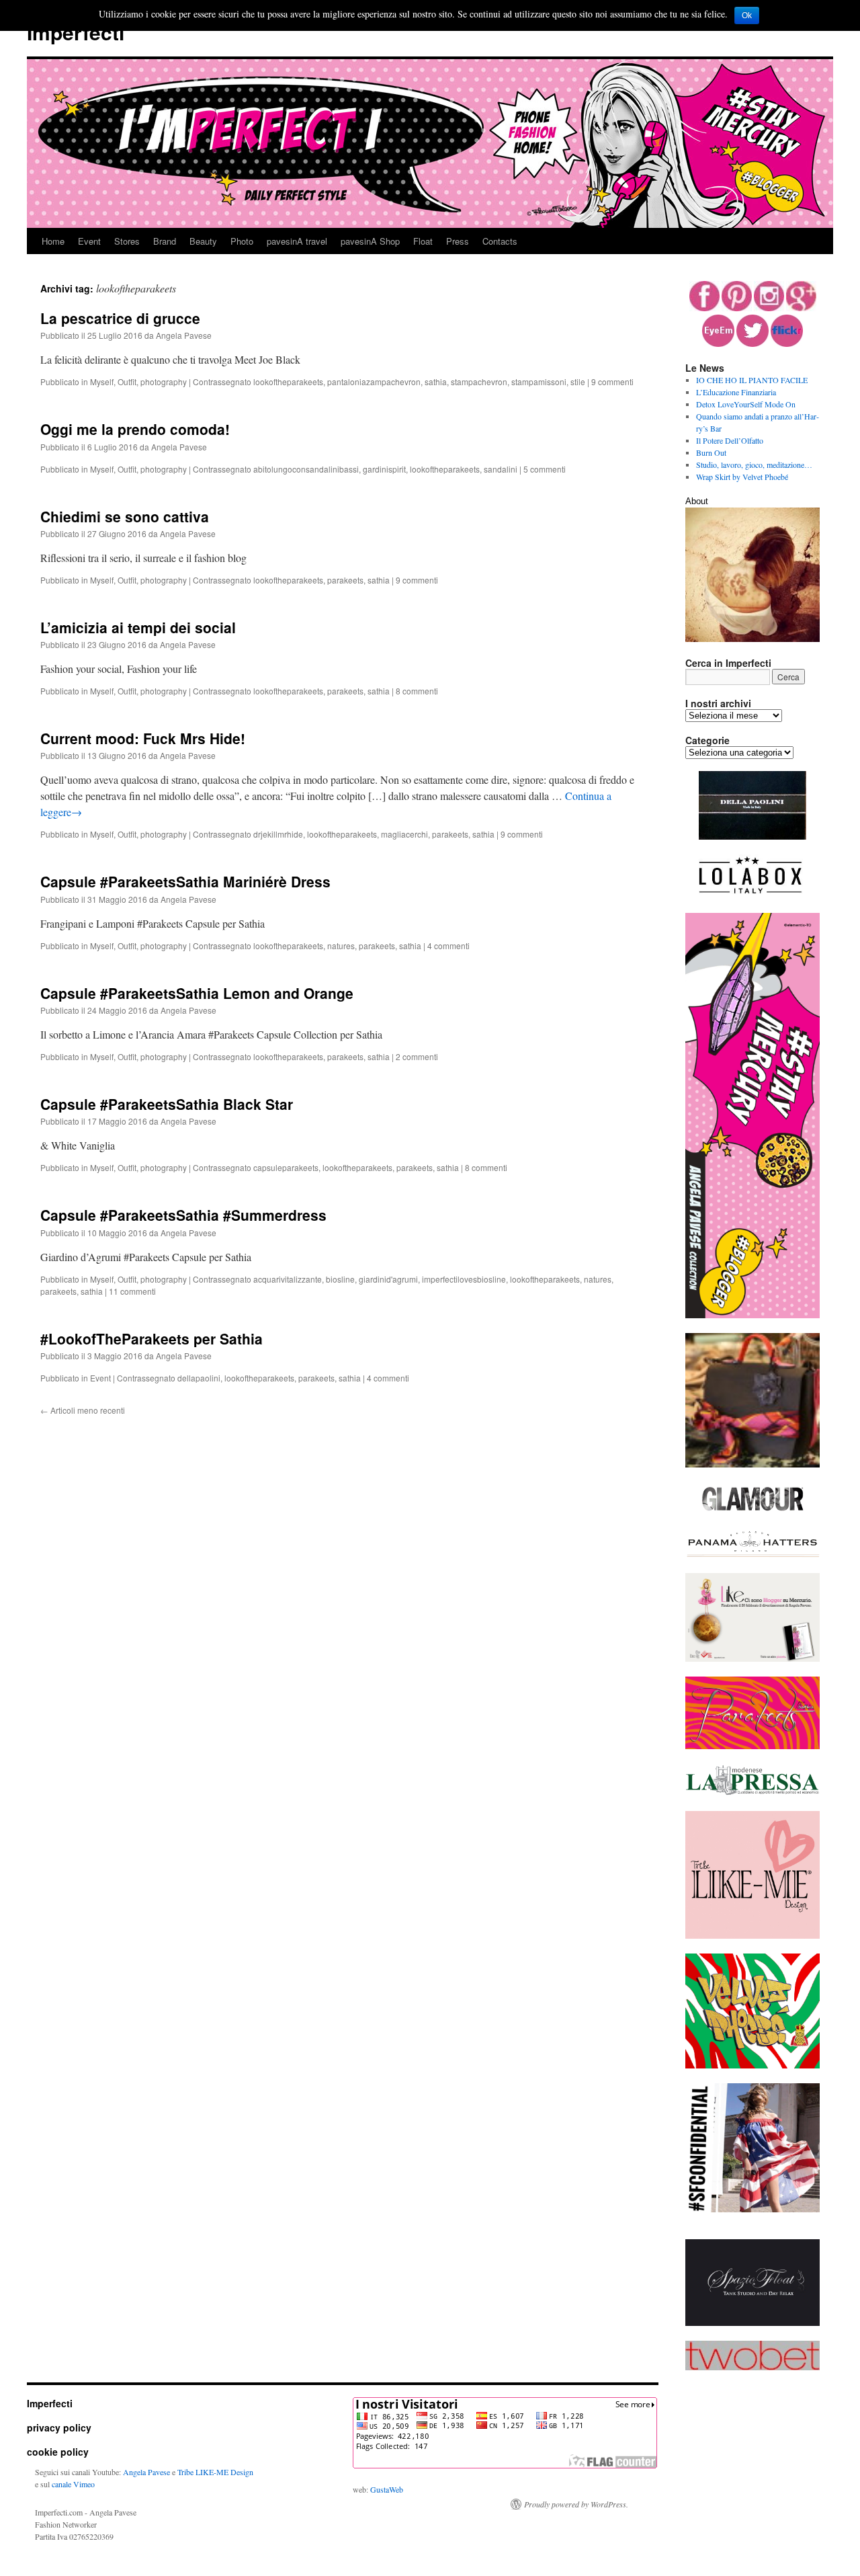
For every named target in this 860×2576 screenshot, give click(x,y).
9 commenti (612, 381)
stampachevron (479, 381)
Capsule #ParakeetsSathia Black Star (167, 1104)
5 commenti (545, 469)
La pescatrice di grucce (120, 318)
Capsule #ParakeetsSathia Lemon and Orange (197, 993)
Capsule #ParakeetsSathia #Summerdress (183, 1215)
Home (53, 241)
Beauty (203, 241)
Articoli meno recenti (83, 1410)
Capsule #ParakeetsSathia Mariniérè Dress (185, 881)
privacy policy (59, 2427)
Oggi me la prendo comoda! (135, 429)
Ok (747, 15)
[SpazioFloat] (752, 2323)
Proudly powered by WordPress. (576, 2504)
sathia (436, 381)
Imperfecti (76, 32)
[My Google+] (801, 308)
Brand (165, 241)
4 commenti (448, 945)
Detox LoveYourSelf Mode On (746, 404)
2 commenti (417, 1056)
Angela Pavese (184, 335)
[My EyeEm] (718, 344)
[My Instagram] (769, 308)
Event (89, 241)
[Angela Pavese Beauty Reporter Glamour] (752, 1512)
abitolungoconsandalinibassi (306, 469)
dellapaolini (199, 1378)
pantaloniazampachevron (374, 381)
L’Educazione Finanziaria (736, 392)
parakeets (345, 580)
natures (341, 945)
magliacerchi (404, 834)
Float (423, 241)
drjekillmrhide (278, 834)
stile (578, 381)
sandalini (501, 469)
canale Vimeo (73, 2484)
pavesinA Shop (370, 241)
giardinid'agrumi (388, 1279)
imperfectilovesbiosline (464, 1279)
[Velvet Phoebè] (752, 2065)
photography (164, 381)
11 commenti (132, 1291)
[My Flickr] (787, 344)
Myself (102, 381)
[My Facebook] (704, 308)
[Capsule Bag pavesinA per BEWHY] (752, 1464)
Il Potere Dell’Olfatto (730, 440)
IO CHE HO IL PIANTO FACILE (752, 380)
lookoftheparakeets (288, 381)
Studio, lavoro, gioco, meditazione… (754, 465)
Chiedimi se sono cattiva (125, 516)
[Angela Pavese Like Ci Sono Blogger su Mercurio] (752, 1658)
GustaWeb (387, 2489)
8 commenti (417, 691)
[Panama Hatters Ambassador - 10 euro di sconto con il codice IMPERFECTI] (752, 1555)
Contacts (500, 241)
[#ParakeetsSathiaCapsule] (752, 1746)
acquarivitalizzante (288, 1279)
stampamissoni (539, 381)
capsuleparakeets (286, 1167)
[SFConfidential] (752, 2209)
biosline (340, 1279)
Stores (127, 241)
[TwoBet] (752, 2367)
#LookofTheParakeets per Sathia (152, 1338)
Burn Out (711, 452)
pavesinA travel (297, 241)
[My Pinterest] (737, 308)
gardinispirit (384, 469)
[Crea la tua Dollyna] (752, 1935)
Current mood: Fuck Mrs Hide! (143, 738)
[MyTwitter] (752, 344)
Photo (242, 241)
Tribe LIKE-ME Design (215, 2472)
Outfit (127, 381)
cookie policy (58, 2452)
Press (458, 241)
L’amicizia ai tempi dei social (138, 627)
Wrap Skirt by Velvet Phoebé (742, 477)
